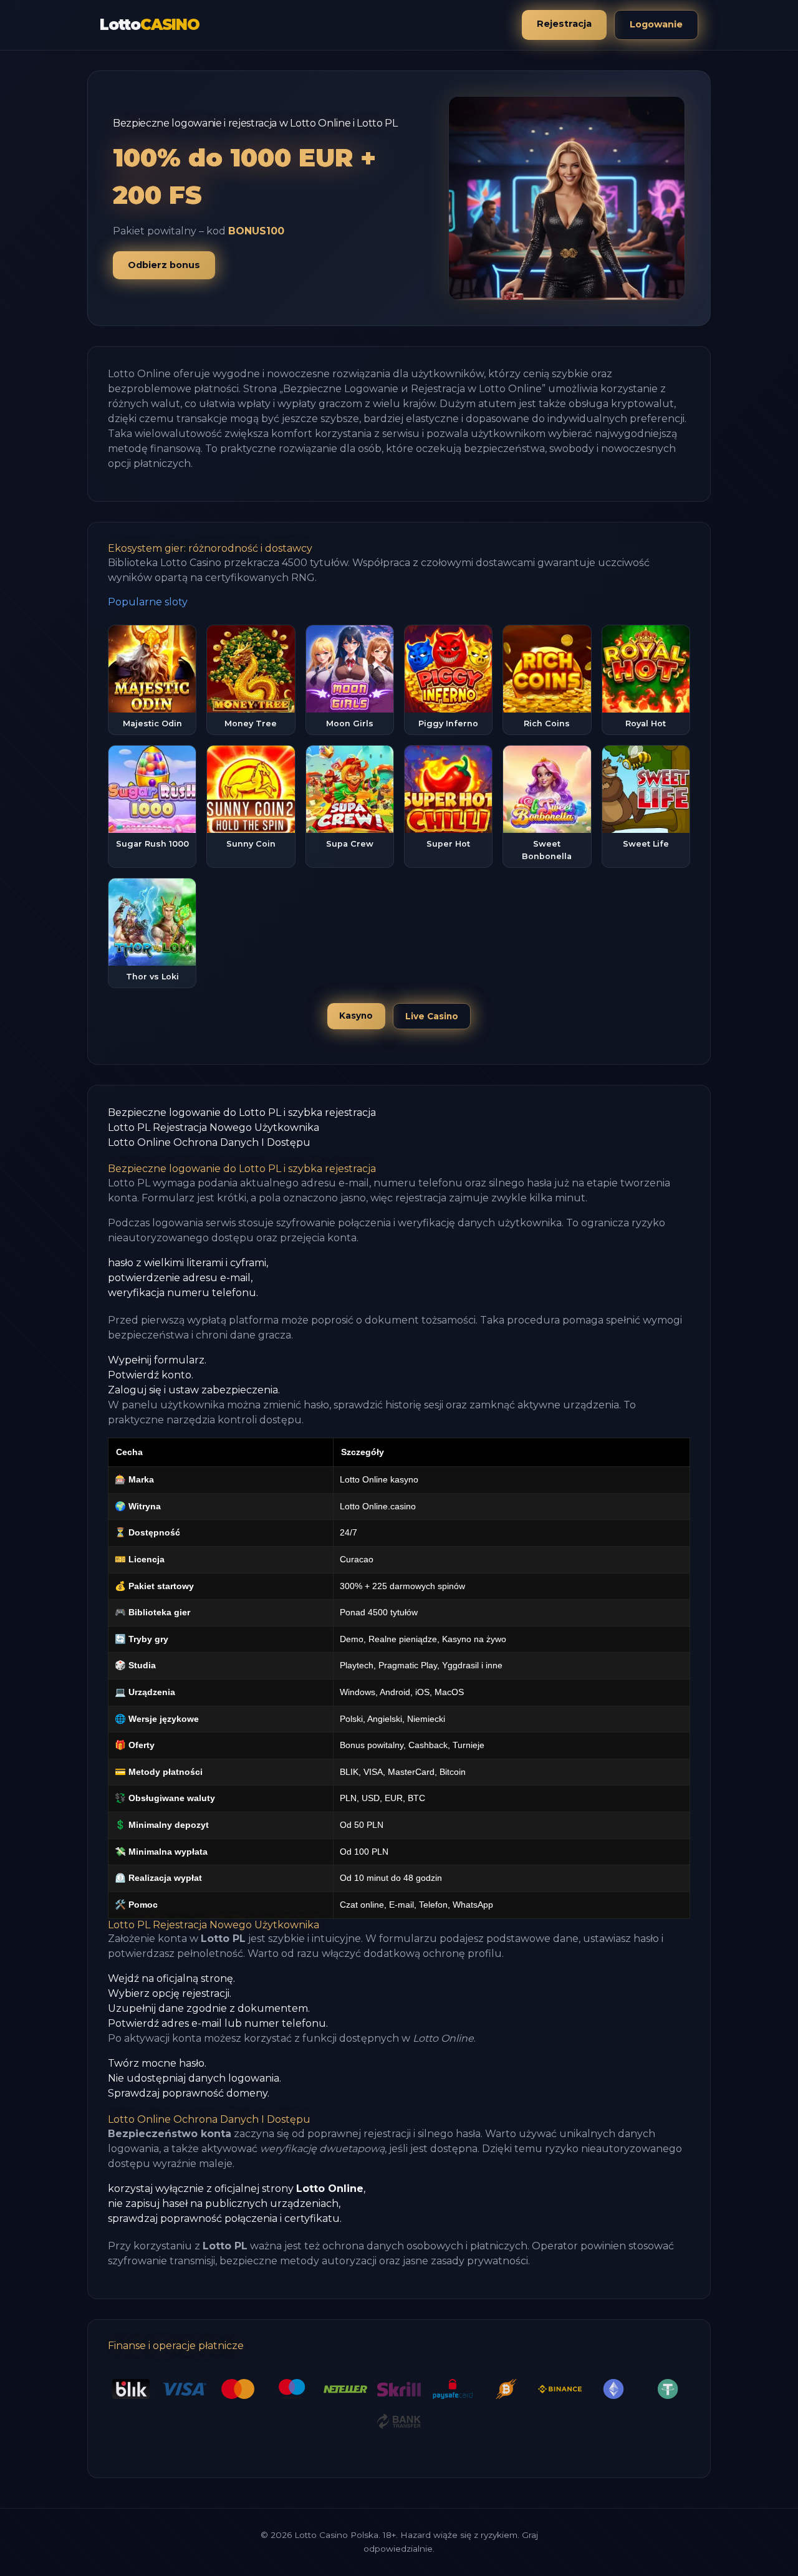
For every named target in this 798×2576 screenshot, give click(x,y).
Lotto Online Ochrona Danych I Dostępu (209, 1142)
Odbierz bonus (164, 265)
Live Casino (432, 1016)
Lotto (150, 25)
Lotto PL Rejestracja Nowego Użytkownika (214, 1127)
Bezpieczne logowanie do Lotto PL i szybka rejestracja (242, 1113)
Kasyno (356, 1016)
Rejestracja (564, 24)
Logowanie (656, 24)
